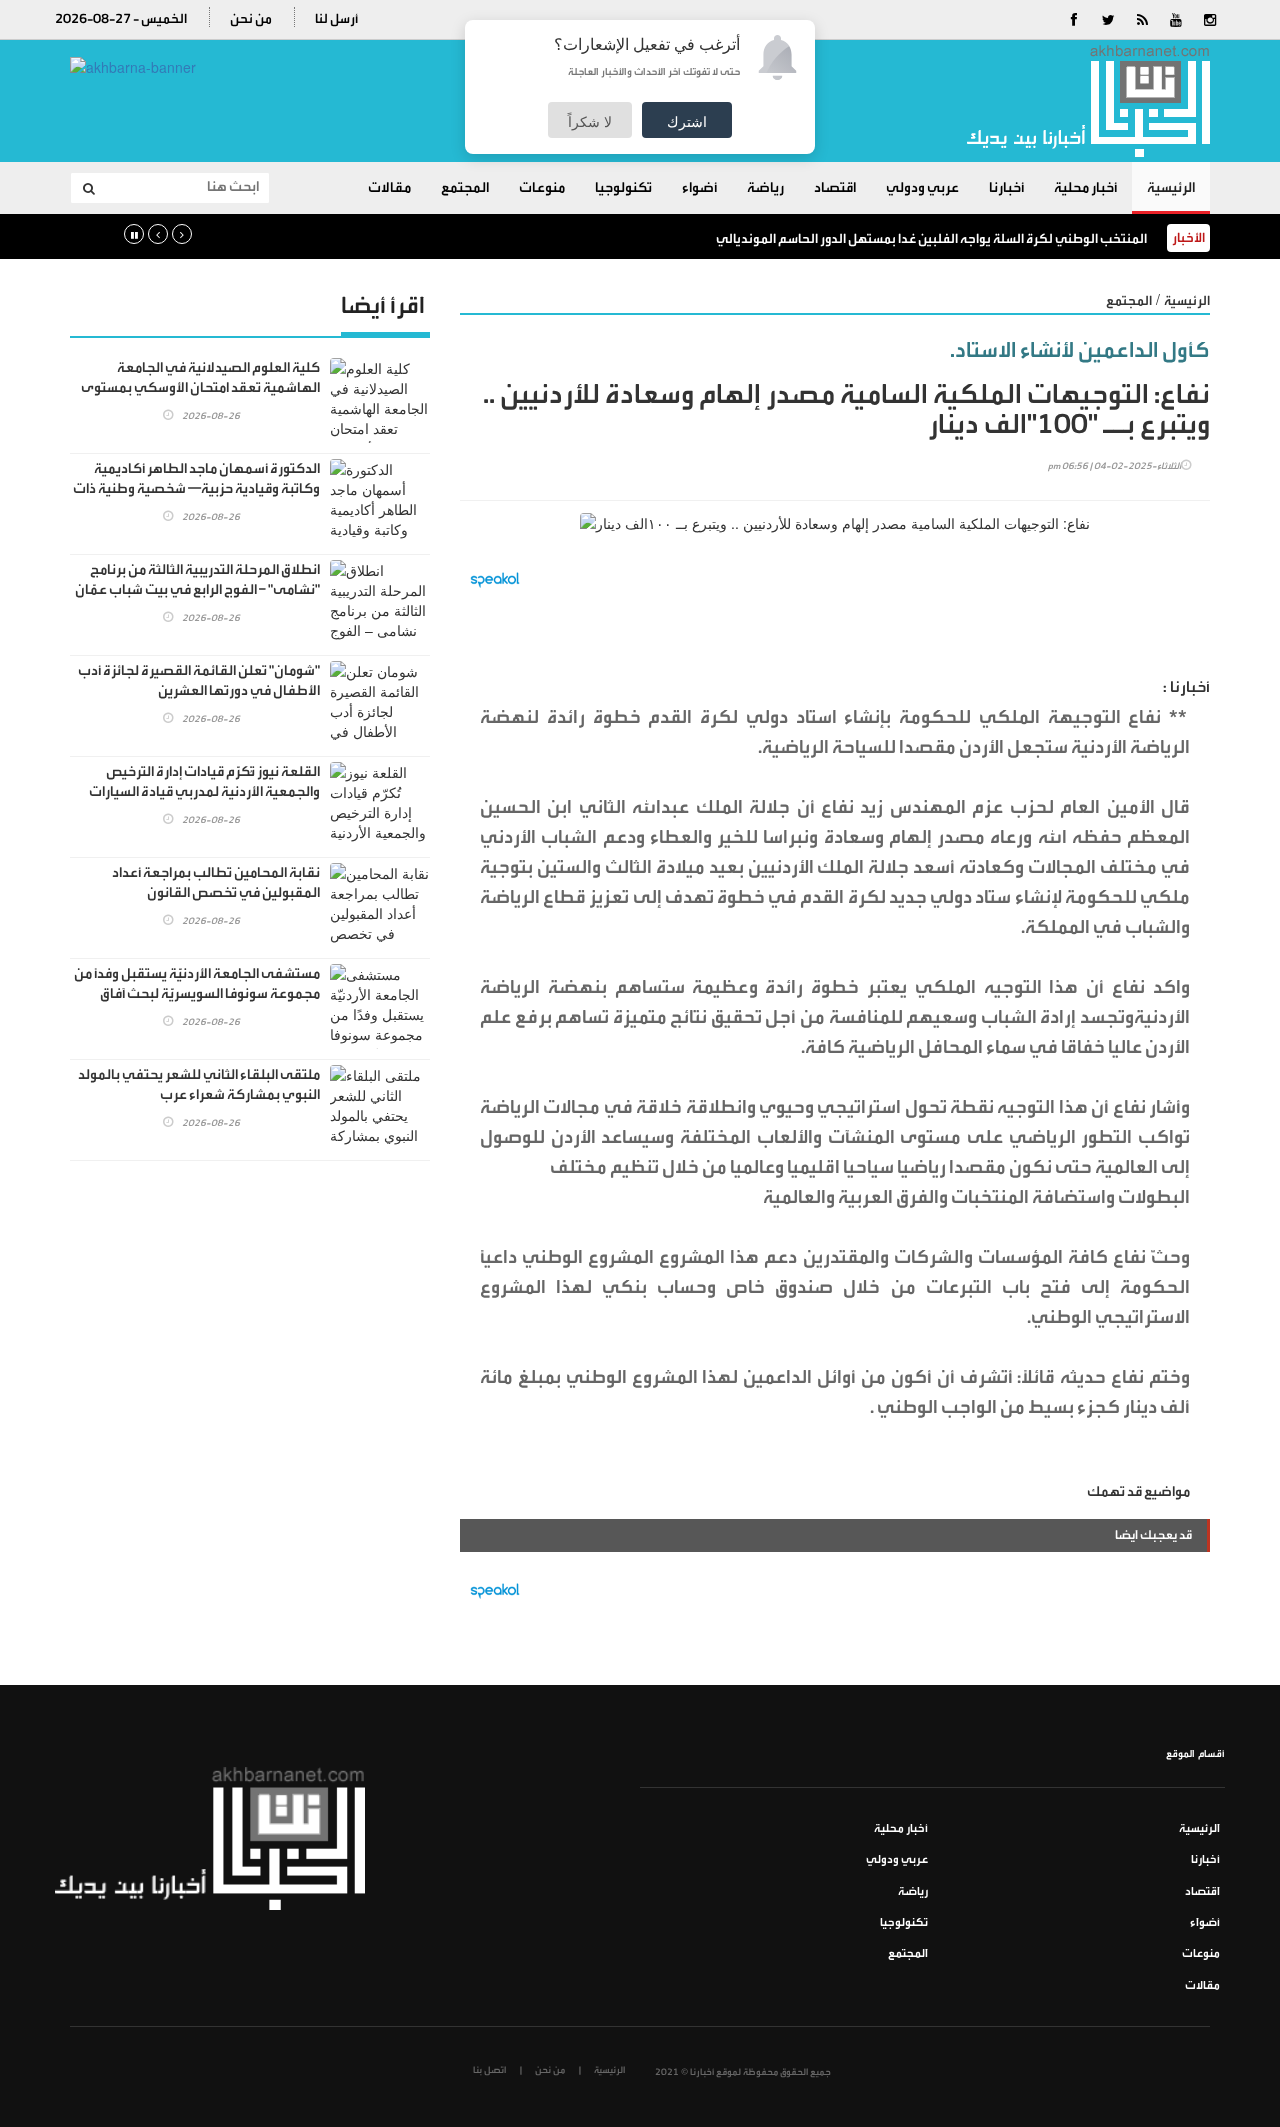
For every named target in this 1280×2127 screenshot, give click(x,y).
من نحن (251, 18)
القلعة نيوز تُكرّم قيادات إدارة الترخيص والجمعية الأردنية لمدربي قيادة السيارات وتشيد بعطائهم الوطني (204, 792)
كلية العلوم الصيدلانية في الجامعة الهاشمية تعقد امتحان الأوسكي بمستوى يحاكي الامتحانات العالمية (200, 388)
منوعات (542, 188)
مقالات (389, 188)
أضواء (699, 188)
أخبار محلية (1085, 188)
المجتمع (465, 188)
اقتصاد (835, 188)
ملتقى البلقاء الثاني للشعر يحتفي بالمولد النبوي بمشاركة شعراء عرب (199, 1085)
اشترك (687, 121)
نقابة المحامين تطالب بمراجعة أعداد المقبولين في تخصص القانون (216, 883)
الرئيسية (1171, 188)
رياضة (765, 188)
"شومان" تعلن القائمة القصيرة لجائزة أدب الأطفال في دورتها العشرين (199, 681)
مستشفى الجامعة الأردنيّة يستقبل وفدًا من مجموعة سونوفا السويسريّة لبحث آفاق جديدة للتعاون (197, 994)
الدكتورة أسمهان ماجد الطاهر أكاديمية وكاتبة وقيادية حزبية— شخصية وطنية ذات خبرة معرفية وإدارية (196, 489)
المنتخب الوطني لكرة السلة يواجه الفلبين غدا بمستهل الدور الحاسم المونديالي (931, 238)
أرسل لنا (336, 18)
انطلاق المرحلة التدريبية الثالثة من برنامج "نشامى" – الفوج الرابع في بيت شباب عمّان (197, 580)
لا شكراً (590, 121)
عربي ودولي (922, 188)
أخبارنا (1006, 188)
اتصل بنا (489, 2070)
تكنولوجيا (623, 188)
